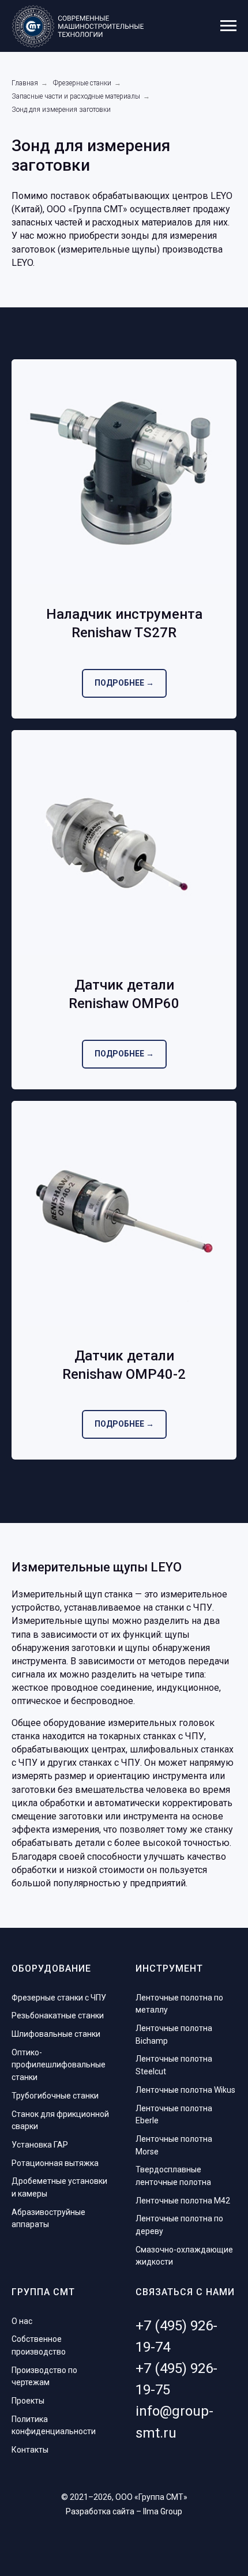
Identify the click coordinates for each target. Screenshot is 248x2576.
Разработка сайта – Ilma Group (124, 2511)
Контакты (30, 2450)
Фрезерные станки (82, 83)
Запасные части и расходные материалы (76, 96)
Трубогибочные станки (55, 2096)
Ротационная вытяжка (55, 2163)
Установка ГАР (40, 2145)
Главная (25, 83)
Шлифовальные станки (56, 2034)
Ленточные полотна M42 (183, 2201)
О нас (22, 2321)
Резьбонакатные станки (58, 2015)
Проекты (28, 2401)
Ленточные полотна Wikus (185, 2090)
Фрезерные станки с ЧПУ (59, 1998)
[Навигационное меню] (228, 26)
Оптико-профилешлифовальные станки (59, 2065)
